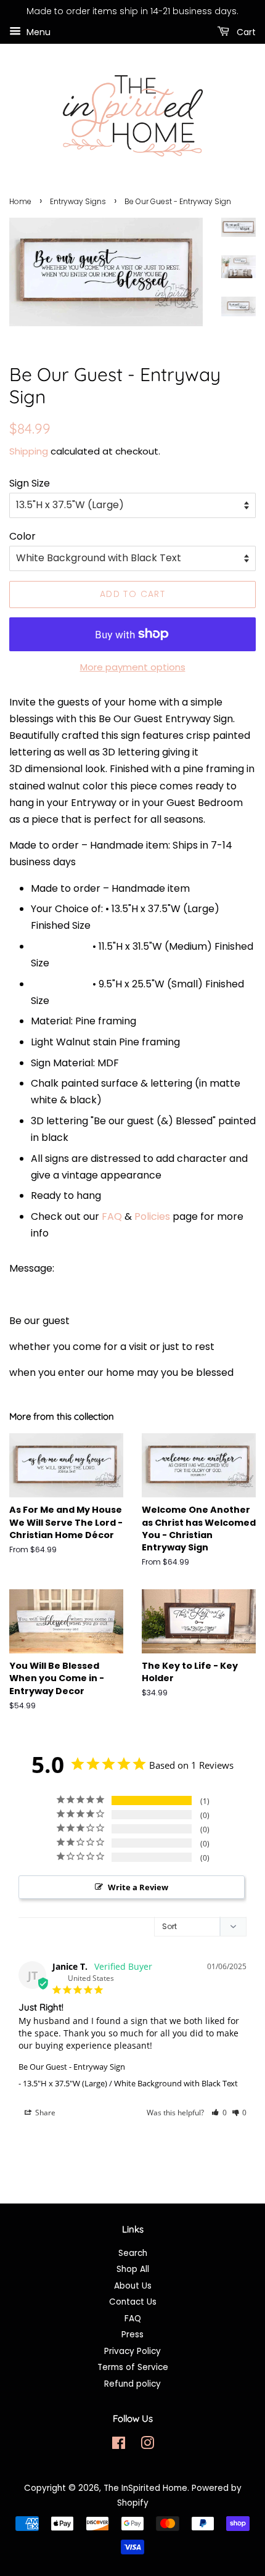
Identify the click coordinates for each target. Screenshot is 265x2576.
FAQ (112, 1216)
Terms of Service (133, 2367)
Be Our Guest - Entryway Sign (72, 2067)
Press (132, 2335)
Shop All (133, 2269)
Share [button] (44, 2113)
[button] (219, 2113)
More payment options (133, 667)
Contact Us (133, 2302)
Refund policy (132, 2384)
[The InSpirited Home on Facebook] (119, 2446)
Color (22, 536)
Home (20, 201)
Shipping (29, 451)
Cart (245, 31)
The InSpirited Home (145, 2488)
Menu (37, 31)
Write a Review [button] (138, 1887)
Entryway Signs (78, 201)
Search (133, 2253)
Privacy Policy (132, 2351)
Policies (152, 1216)
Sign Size (30, 483)
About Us (133, 2286)
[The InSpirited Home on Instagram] (147, 2446)
